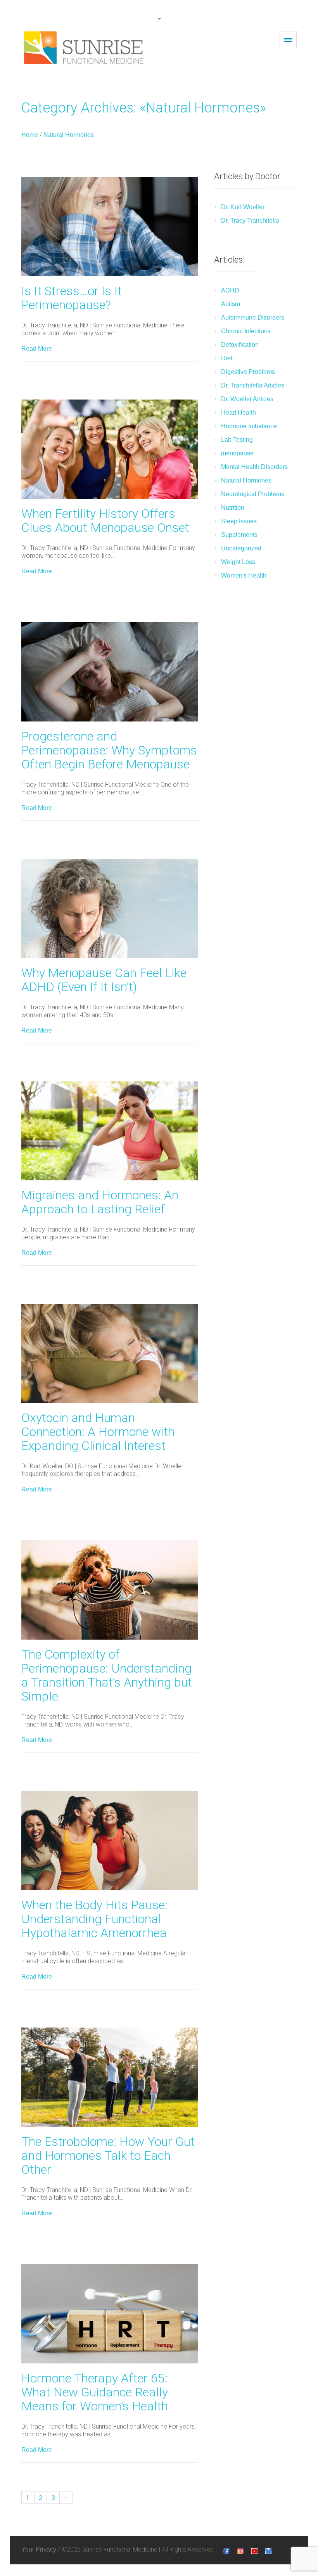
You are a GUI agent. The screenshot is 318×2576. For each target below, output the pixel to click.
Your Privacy (39, 2549)
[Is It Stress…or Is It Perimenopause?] (110, 227)
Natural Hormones (69, 135)
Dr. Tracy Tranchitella (250, 221)
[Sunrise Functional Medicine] (85, 48)
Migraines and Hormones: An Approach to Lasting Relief (100, 1202)
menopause (237, 453)
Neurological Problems (253, 494)
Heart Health (238, 413)
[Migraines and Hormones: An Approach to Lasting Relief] (110, 1131)
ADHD (230, 290)
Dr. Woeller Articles (247, 399)
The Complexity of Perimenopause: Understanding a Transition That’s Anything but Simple (107, 1675)
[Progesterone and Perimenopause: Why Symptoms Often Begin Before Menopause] (110, 672)
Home (30, 135)
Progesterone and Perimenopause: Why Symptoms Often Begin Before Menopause (109, 750)
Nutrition (233, 508)
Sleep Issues (239, 521)
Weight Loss (238, 562)
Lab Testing (237, 440)
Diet (227, 358)
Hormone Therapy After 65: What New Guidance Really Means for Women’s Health (95, 2392)
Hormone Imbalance (249, 426)
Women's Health (244, 575)
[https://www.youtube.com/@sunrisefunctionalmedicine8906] (254, 2551)
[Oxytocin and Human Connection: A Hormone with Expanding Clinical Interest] (110, 1353)
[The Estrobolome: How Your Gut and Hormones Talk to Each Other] (110, 2077)
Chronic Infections (246, 331)
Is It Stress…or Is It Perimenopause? (72, 298)
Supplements (239, 535)
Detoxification (240, 345)
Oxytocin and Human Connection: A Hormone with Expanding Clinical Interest (98, 1432)
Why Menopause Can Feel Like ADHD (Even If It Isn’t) (104, 980)
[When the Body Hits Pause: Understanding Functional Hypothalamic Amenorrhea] (110, 1841)
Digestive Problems (248, 372)
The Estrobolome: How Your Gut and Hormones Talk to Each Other (108, 2156)
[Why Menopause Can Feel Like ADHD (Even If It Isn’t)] (110, 908)
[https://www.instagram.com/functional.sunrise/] (240, 2551)
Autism (231, 304)
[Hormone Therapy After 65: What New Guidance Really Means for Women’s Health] (110, 2314)
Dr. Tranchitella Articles (253, 385)
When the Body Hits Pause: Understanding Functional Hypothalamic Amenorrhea (94, 1919)
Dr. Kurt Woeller (243, 207)
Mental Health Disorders (254, 467)
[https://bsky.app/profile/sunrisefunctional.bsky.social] (268, 2551)
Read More (37, 349)
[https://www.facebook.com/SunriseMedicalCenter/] (226, 2551)
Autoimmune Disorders (253, 317)
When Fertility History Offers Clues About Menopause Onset (105, 521)
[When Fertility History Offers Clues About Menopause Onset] (110, 449)
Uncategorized (241, 548)
